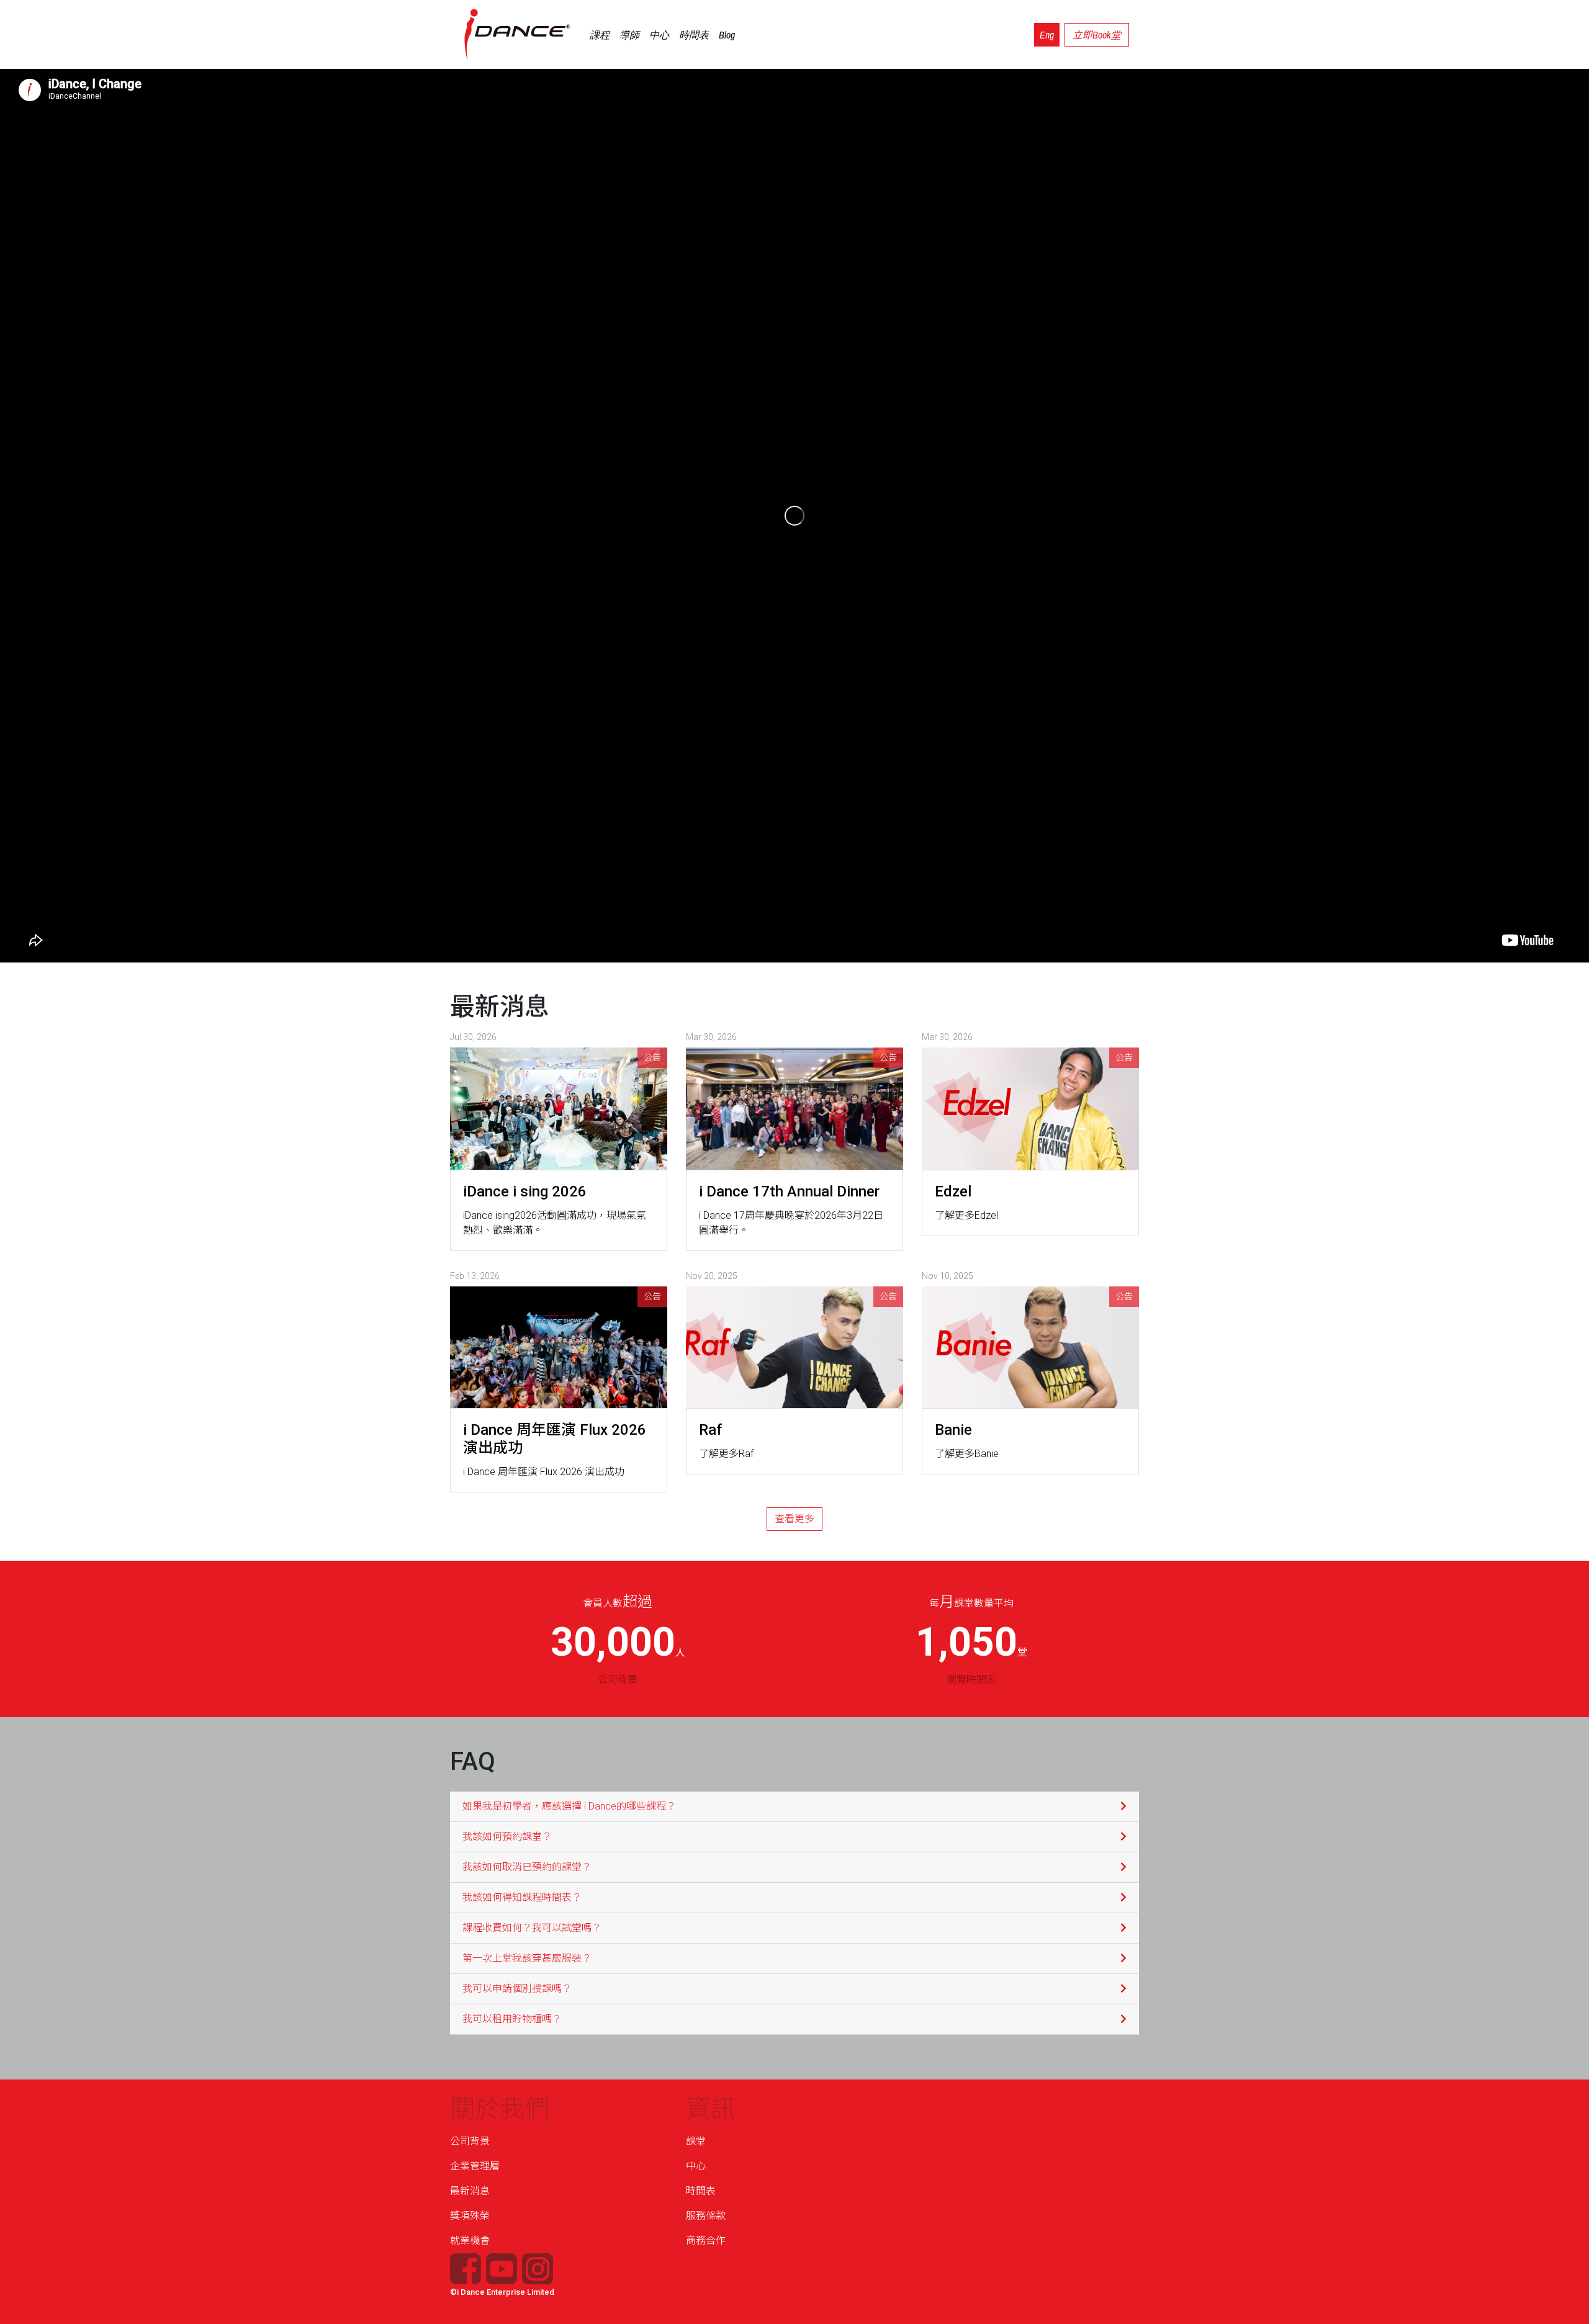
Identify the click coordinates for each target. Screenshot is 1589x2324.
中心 (659, 35)
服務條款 (706, 2216)
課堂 (696, 2141)
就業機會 (470, 2241)
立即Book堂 (1097, 35)
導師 (629, 35)
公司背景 (470, 2141)
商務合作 (706, 2241)
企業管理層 (475, 2166)
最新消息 (470, 2191)
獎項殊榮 (470, 2216)
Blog (727, 35)
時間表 (694, 35)
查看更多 (794, 1519)
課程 (600, 35)
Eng (1047, 35)
